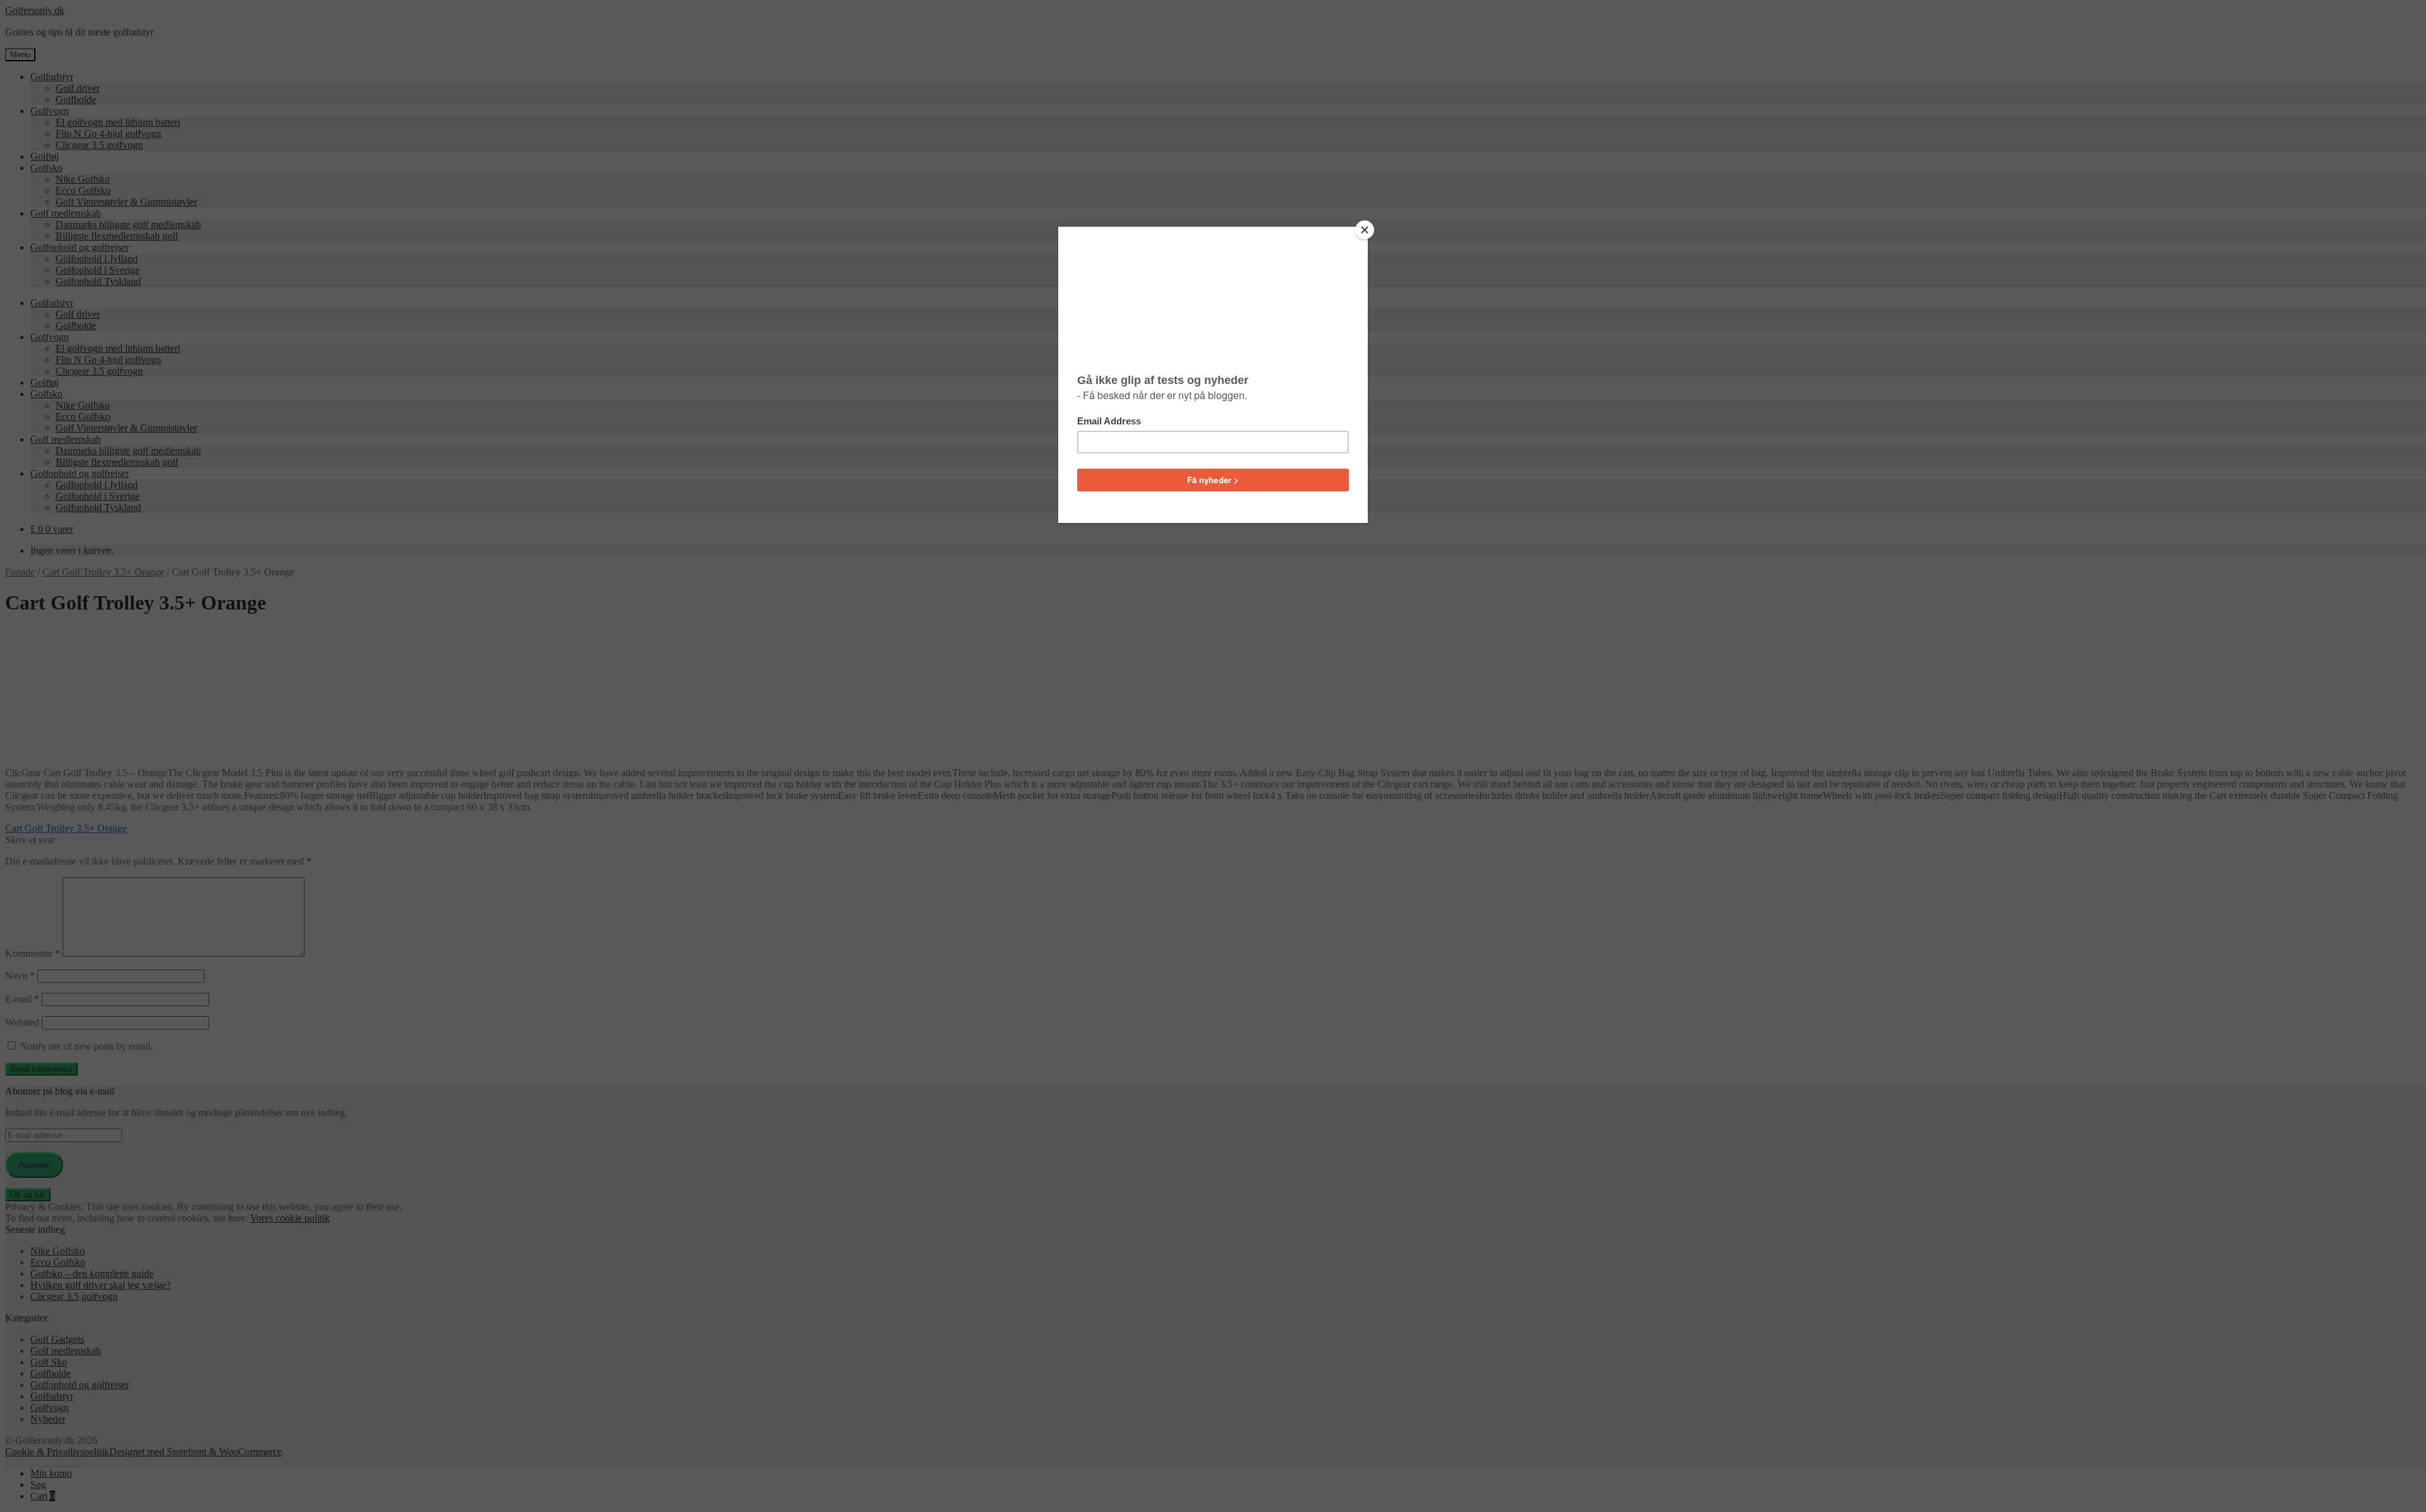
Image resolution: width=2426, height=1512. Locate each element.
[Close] (1365, 230)
